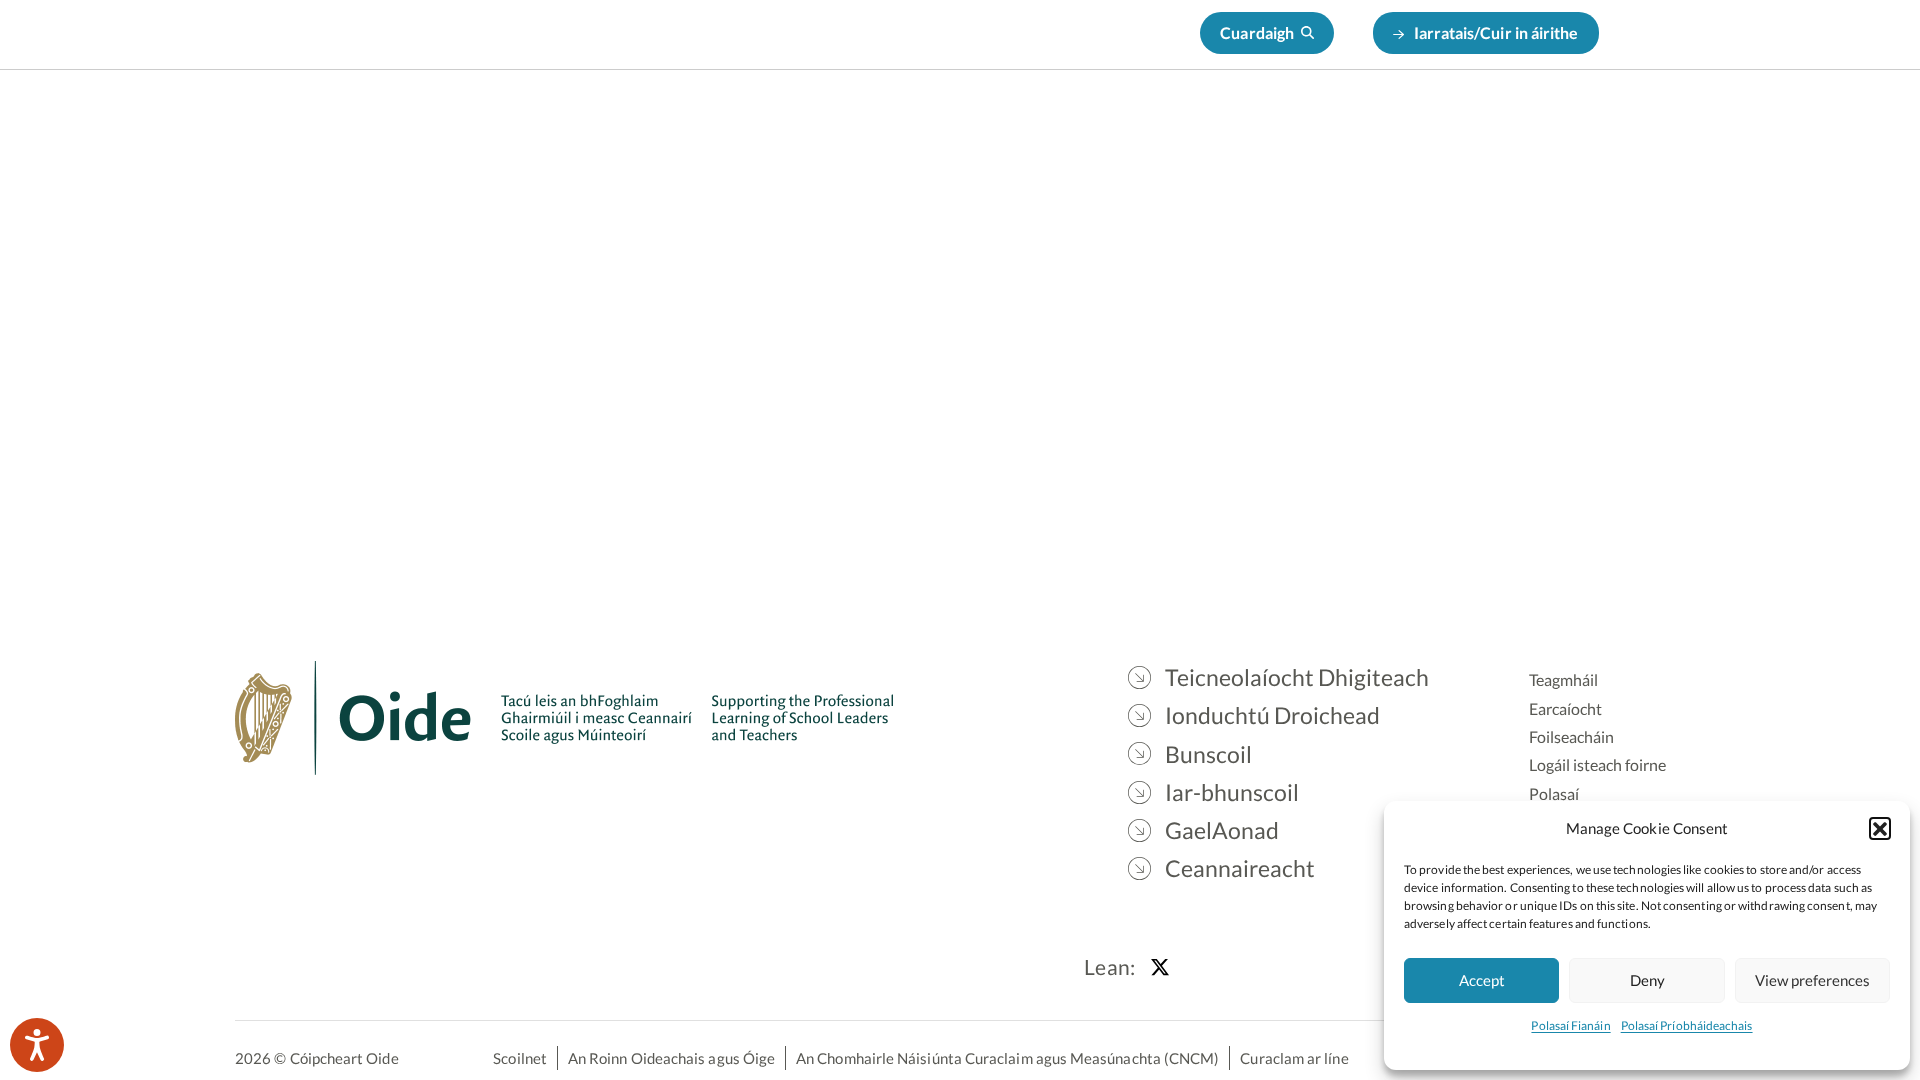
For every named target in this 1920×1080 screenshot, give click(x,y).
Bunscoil (1113, 120)
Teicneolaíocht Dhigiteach (756, 120)
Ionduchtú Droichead (966, 120)
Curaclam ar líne (1294, 1058)
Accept (1482, 980)
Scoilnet (520, 1058)
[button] (1880, 828)
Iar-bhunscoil (1232, 120)
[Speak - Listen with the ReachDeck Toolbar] (37, 1045)
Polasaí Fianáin (1570, 1025)
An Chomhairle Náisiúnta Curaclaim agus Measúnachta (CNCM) (1007, 1058)
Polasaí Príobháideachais (1687, 1025)
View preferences (1812, 980)
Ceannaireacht (1494, 120)
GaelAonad (1360, 120)
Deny (1647, 980)
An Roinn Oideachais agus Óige (671, 1058)
